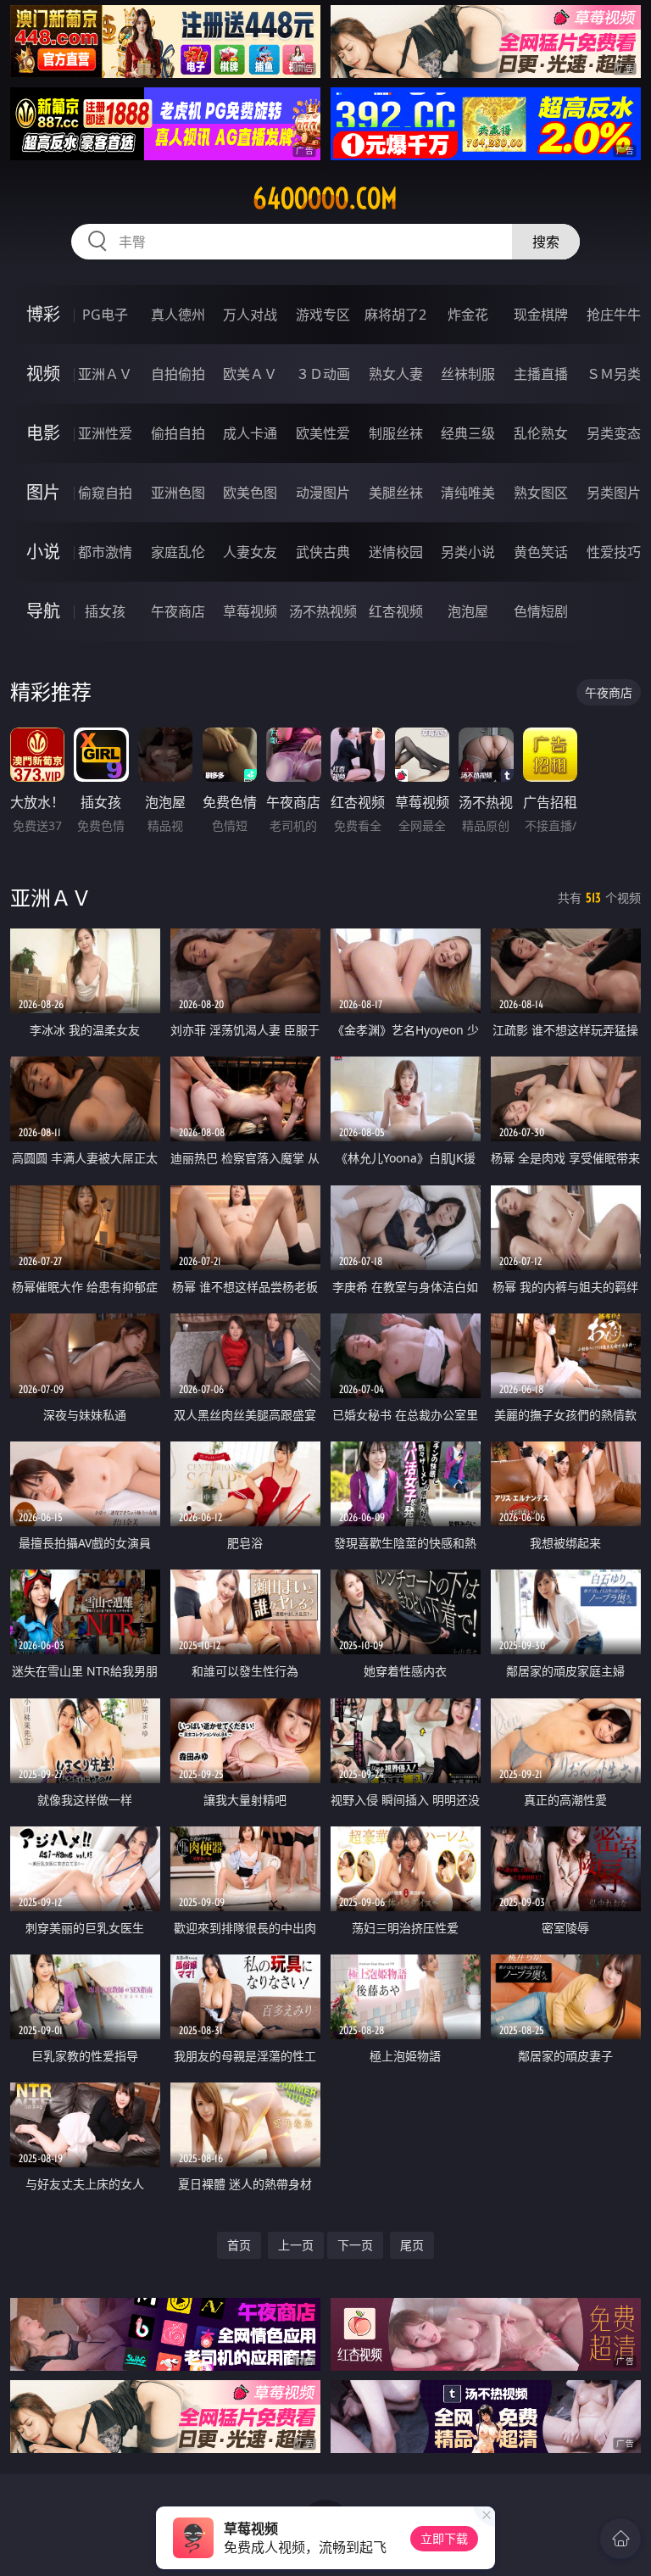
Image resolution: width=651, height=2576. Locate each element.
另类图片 (614, 493)
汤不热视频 (323, 611)
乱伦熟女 (541, 433)
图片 (43, 492)
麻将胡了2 (395, 315)
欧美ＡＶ (250, 374)
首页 (239, 2245)
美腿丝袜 (396, 493)
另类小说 (468, 552)
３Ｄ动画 (323, 374)
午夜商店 (178, 611)
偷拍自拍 (178, 433)
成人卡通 (250, 433)
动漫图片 (323, 493)
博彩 (43, 314)
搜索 (546, 242)
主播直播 (541, 374)
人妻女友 (250, 552)
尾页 (412, 2245)
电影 (43, 433)
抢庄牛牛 (614, 315)
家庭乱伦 (178, 552)
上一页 (296, 2245)
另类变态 (614, 433)
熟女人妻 (396, 374)
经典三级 (468, 433)
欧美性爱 (323, 433)
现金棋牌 (541, 315)
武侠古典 (323, 552)
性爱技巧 (614, 552)
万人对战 (250, 315)
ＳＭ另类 (614, 374)
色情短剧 (541, 611)
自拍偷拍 (178, 374)
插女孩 (105, 611)
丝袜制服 (468, 374)
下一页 (355, 2245)
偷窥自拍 (105, 493)
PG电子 (105, 315)
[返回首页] (620, 2539)
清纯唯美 (468, 493)
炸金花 (468, 315)
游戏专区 (323, 315)
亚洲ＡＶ (105, 374)
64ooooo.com (325, 198)
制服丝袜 (396, 433)
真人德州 (178, 315)
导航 (43, 611)
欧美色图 (250, 493)
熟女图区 (541, 493)
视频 (43, 374)
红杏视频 (396, 611)
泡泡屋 (468, 611)
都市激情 (105, 552)
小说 (43, 552)
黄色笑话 (541, 552)
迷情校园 (396, 552)
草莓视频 (250, 611)
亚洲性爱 (105, 433)
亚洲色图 (178, 493)
